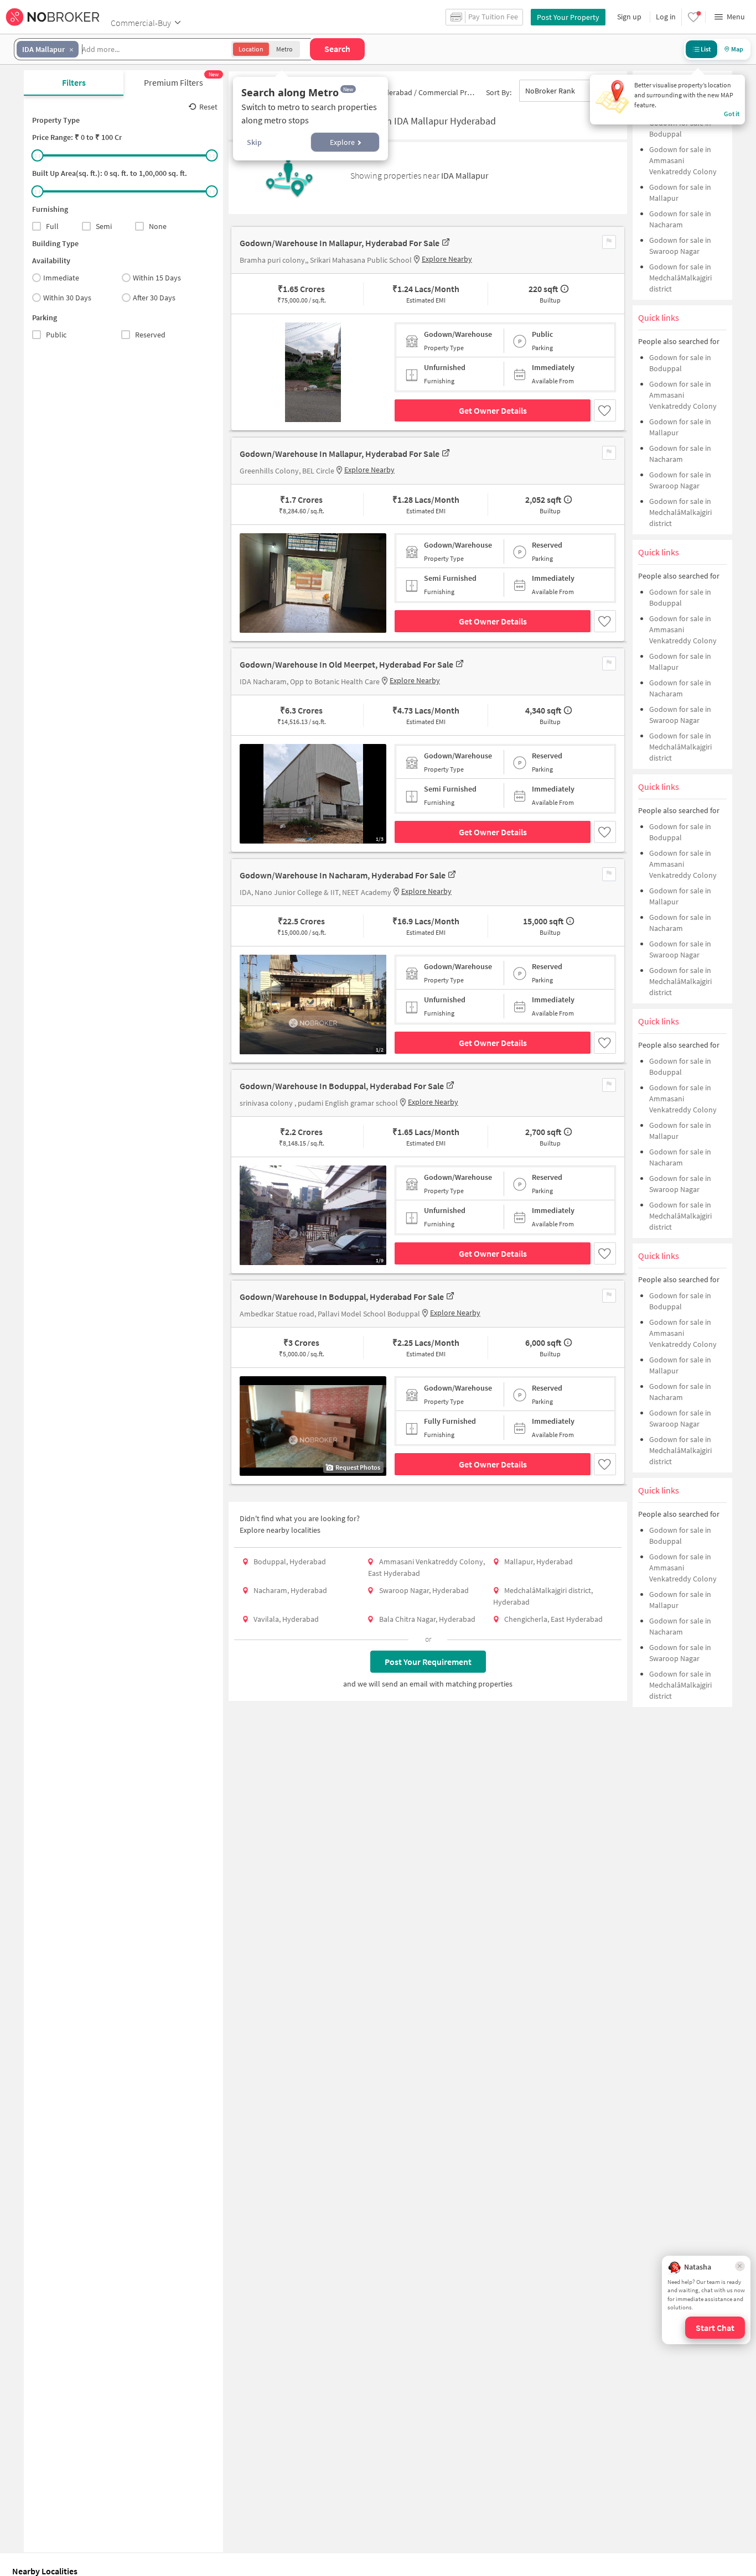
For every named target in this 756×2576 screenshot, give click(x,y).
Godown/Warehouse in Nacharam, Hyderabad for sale (343, 875)
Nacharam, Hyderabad (290, 1590)
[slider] (38, 155)
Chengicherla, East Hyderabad (553, 1619)
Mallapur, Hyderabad (538, 1562)
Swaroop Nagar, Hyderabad (424, 1590)
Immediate (61, 278)
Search (337, 49)
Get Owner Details (493, 410)
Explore (342, 142)
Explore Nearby (447, 259)
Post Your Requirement (428, 1662)
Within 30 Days (67, 298)
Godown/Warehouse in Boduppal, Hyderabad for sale (342, 1086)
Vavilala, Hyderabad (286, 1619)
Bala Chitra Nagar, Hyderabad (427, 1619)
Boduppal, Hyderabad (290, 1562)
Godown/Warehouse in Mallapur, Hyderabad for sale (340, 243)
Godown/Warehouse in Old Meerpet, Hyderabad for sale (346, 664)
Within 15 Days (157, 278)
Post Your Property (568, 17)
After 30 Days (154, 298)
